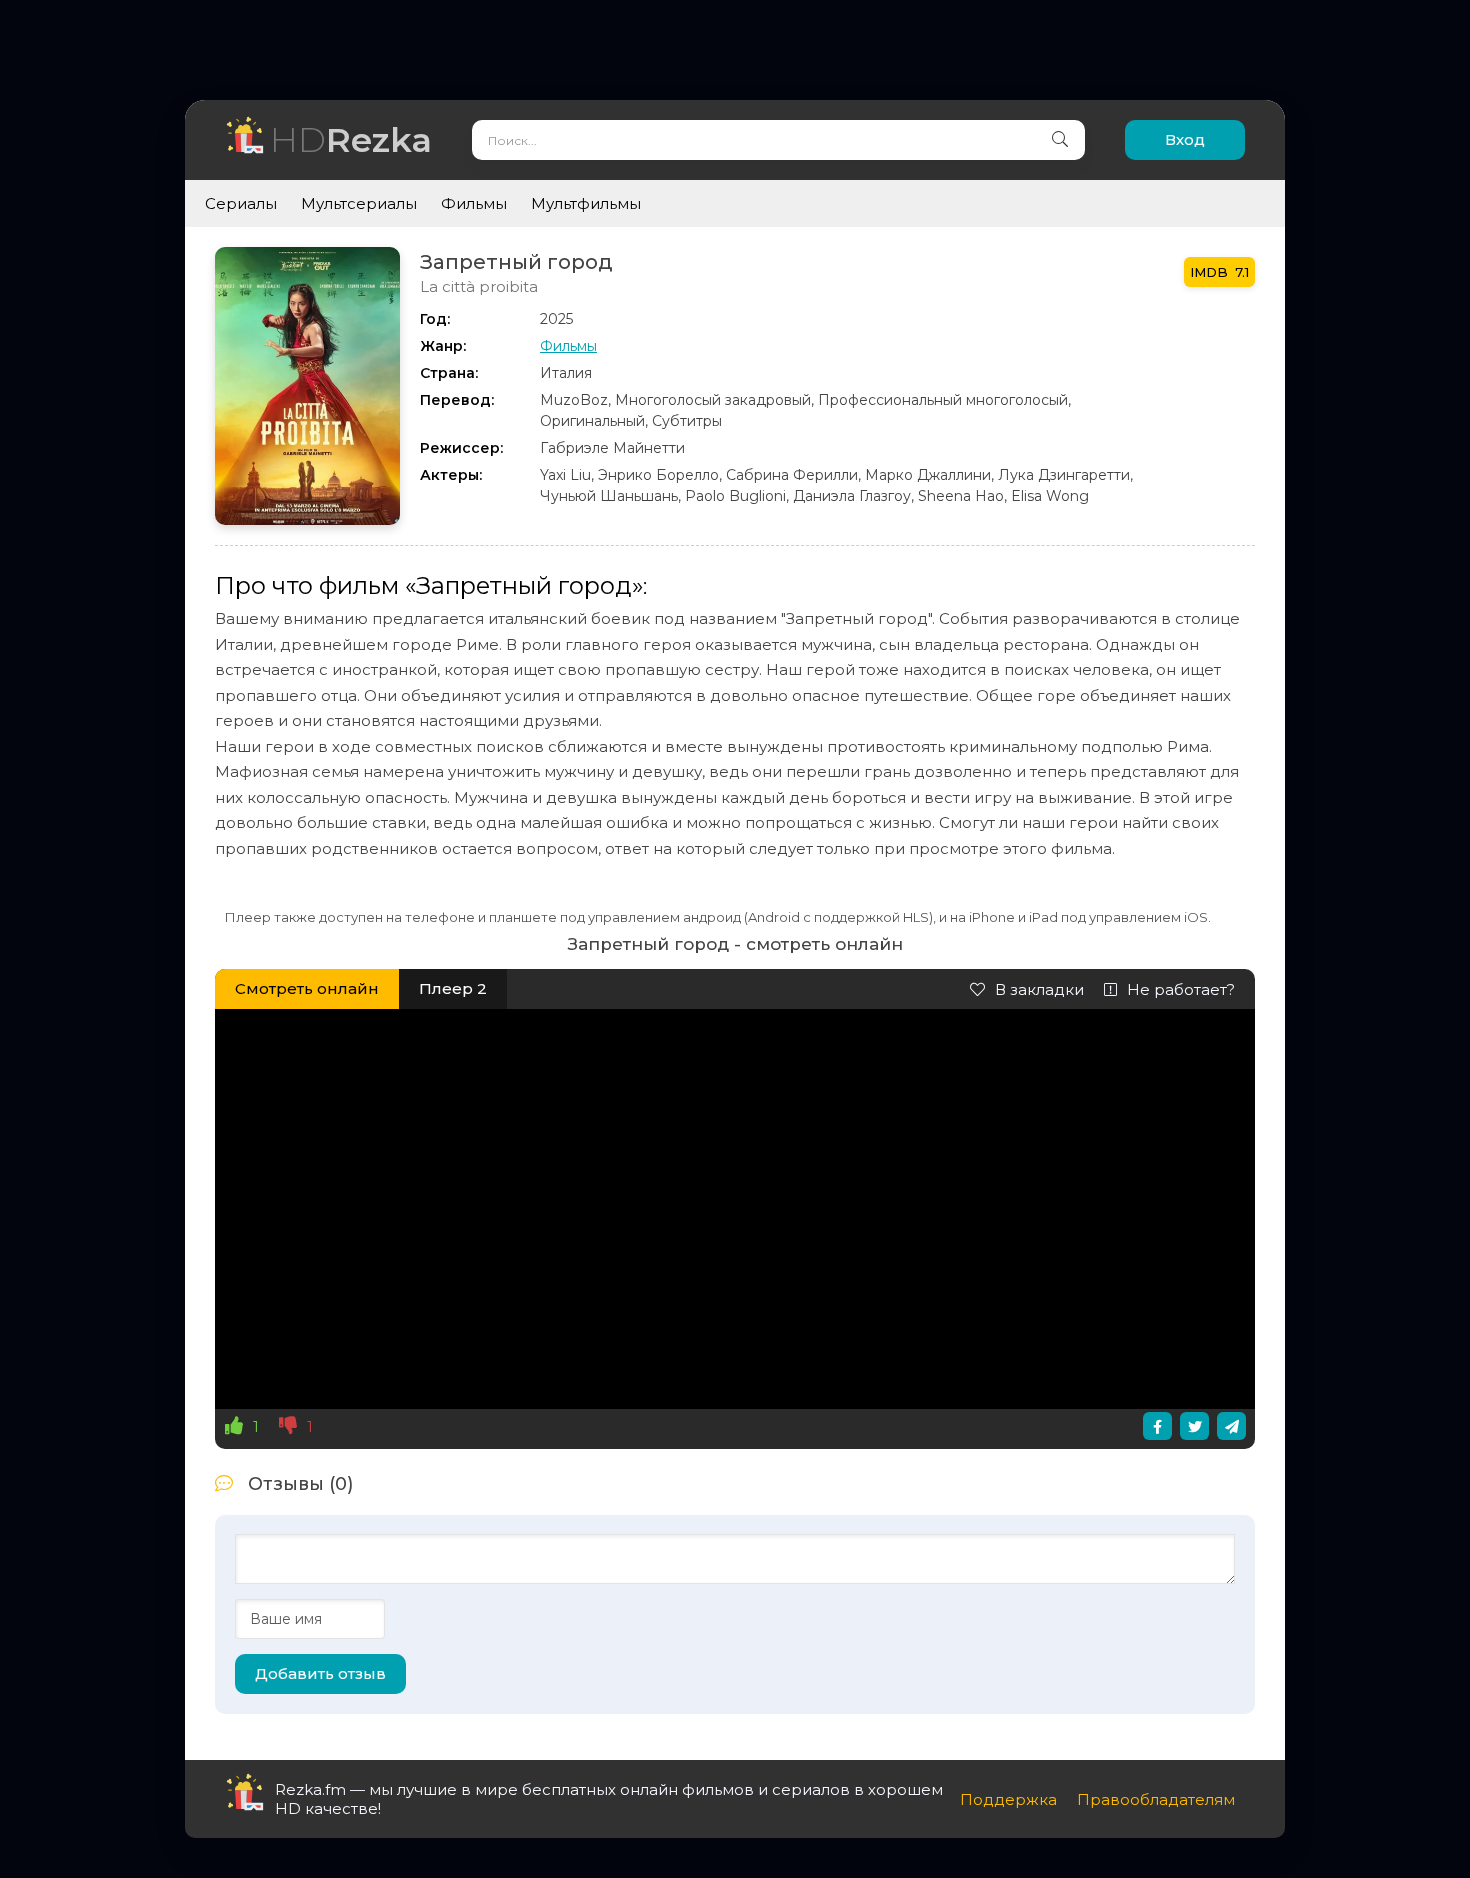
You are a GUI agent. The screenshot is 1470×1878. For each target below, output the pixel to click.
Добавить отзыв (320, 1673)
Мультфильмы (586, 203)
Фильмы (474, 203)
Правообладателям (1156, 1799)
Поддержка (1008, 1799)
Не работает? (1181, 989)
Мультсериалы (359, 203)
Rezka (351, 139)
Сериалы (241, 203)
